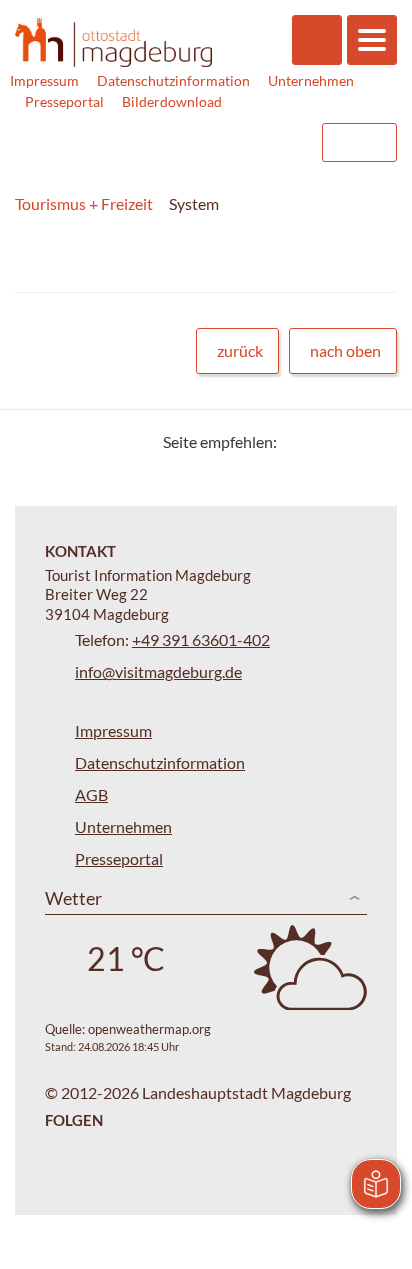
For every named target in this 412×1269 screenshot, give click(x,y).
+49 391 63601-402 (201, 639)
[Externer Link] (179, 142)
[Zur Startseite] (113, 42)
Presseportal (64, 101)
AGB (91, 794)
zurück (240, 350)
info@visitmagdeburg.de (158, 671)
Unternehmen (311, 80)
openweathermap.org (149, 1029)
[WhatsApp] (374, 441)
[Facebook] (324, 441)
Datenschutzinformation (173, 80)
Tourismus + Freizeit (84, 203)
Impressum (44, 80)
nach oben (345, 350)
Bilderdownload (172, 101)
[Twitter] (299, 441)
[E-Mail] (349, 441)
